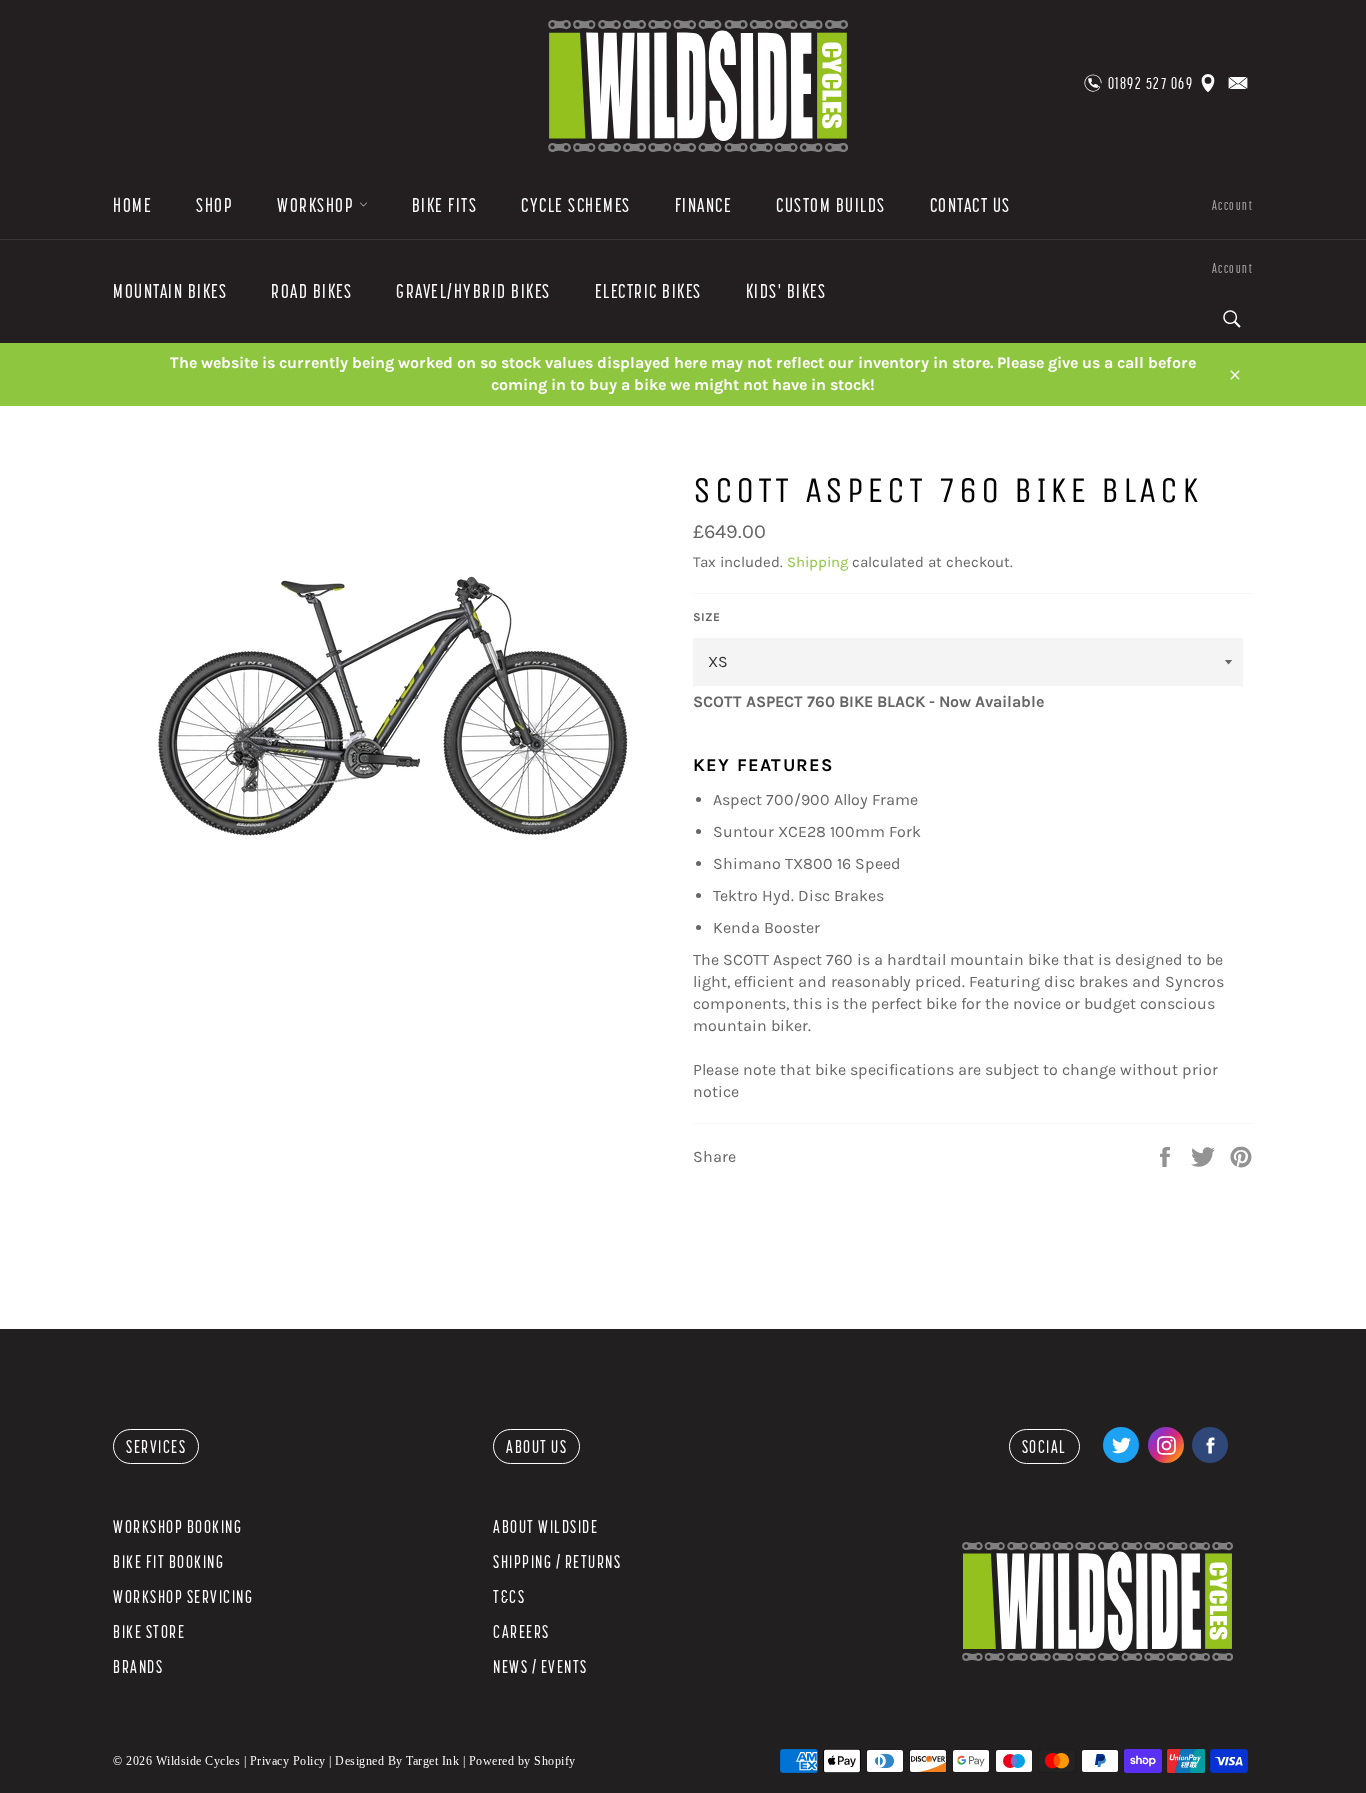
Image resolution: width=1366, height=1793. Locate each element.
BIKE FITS (445, 205)
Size (706, 617)
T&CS (509, 1596)
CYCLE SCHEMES (576, 205)
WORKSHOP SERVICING (183, 1596)
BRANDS (138, 1666)
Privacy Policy (288, 1761)
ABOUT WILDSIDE (545, 1526)
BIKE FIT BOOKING (168, 1561)
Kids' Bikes (786, 291)
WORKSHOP (318, 205)
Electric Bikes (648, 291)
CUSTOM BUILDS (831, 205)
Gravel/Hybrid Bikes (473, 291)
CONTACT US (970, 205)
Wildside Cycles (198, 1761)
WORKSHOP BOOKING (177, 1526)
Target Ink (432, 1761)
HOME (132, 205)
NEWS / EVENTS (540, 1666)
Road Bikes (311, 291)
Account (1233, 205)
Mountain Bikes (170, 291)
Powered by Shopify (522, 1761)
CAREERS (521, 1631)
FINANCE (704, 205)
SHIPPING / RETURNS (557, 1561)
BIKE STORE (149, 1631)
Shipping (817, 562)
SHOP (214, 205)
